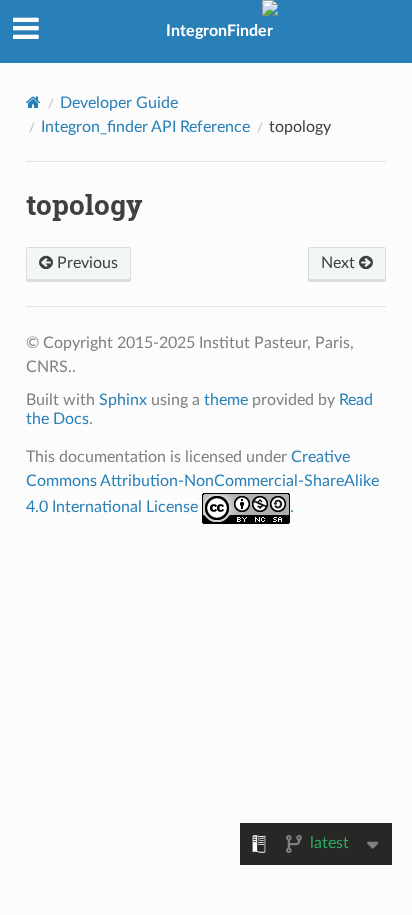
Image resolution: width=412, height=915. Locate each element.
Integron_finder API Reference (145, 127)
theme (226, 400)
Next (340, 263)
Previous (85, 263)
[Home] (33, 102)
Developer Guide (119, 103)
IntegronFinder (219, 31)
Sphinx (123, 400)
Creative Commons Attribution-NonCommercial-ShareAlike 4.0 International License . (202, 482)
